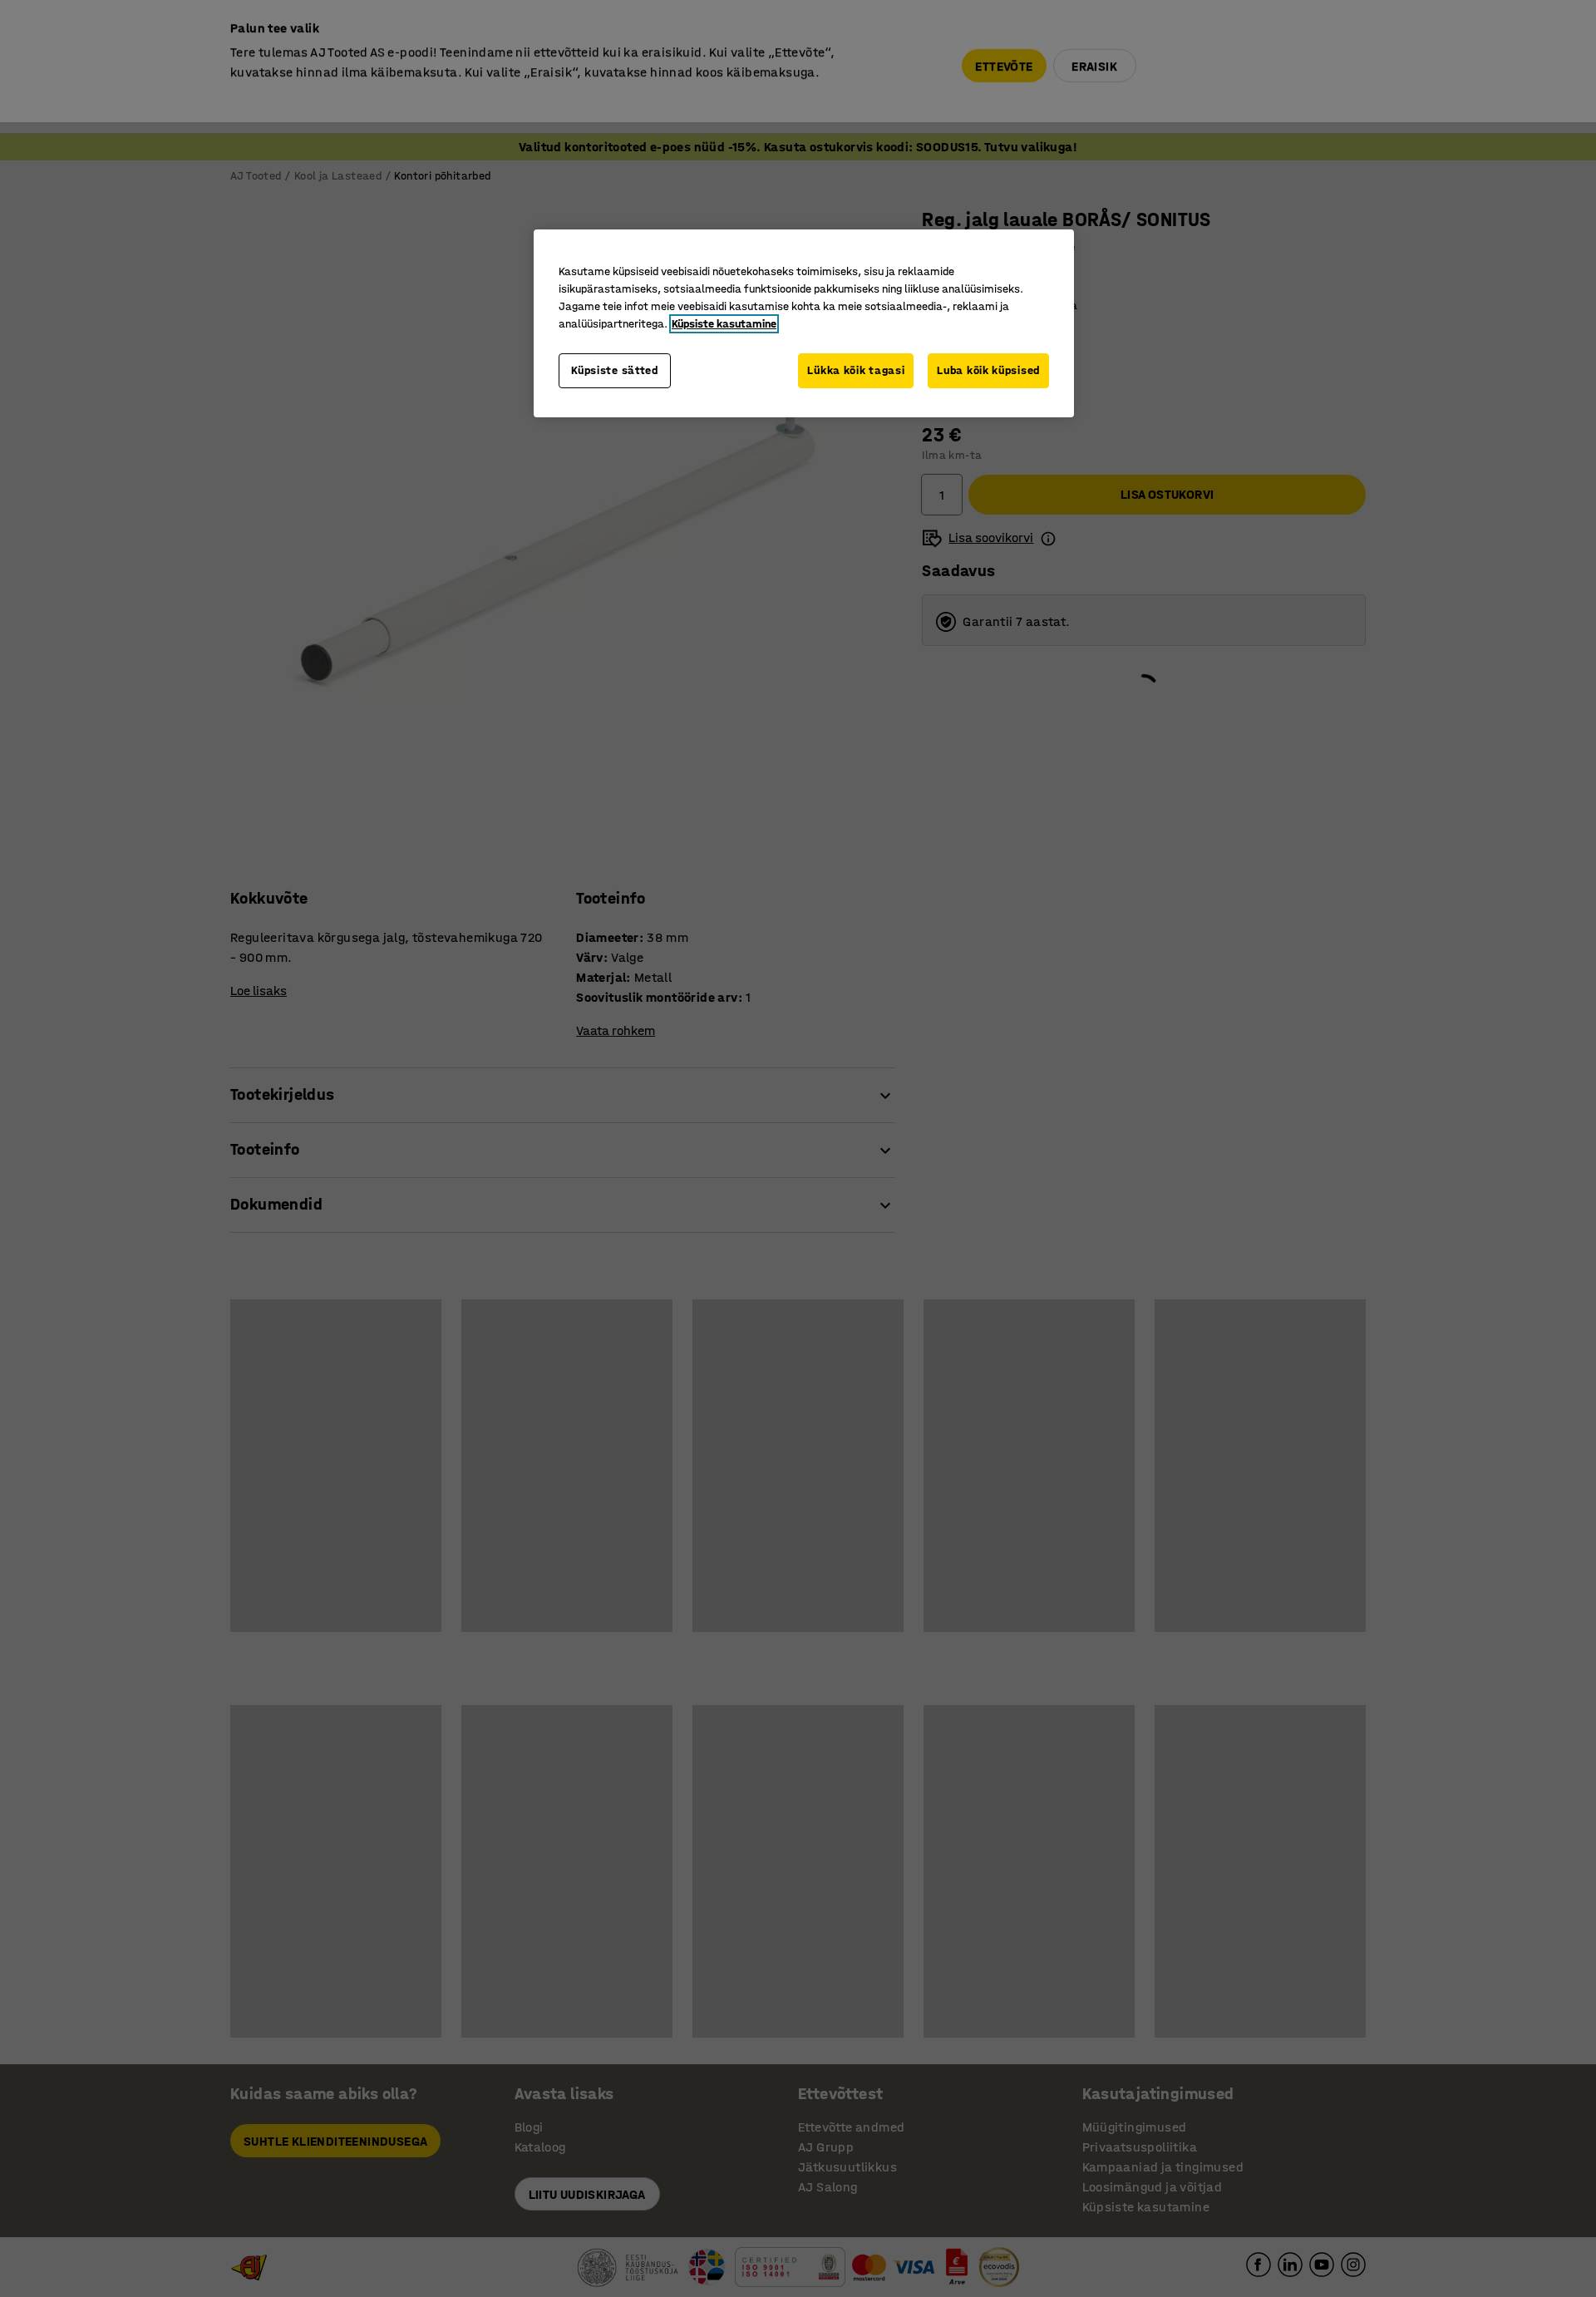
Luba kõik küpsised (988, 370)
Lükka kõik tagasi (856, 370)
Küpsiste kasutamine (724, 324)
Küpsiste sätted (615, 370)
